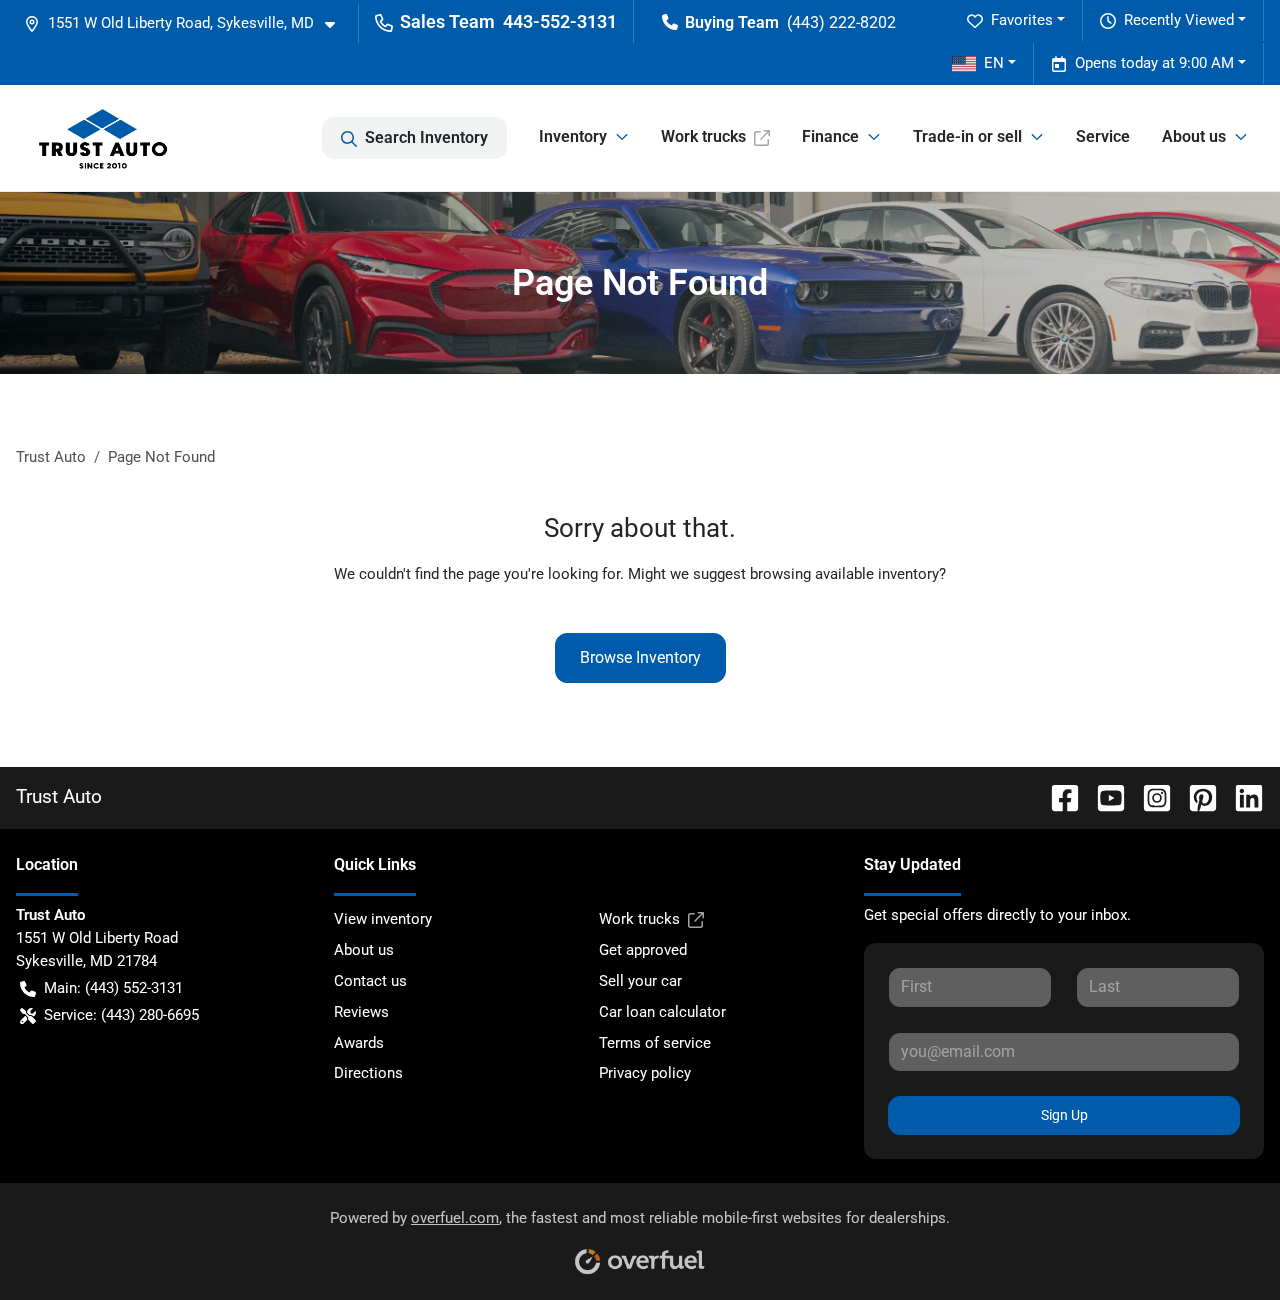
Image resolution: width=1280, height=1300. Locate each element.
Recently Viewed (1179, 20)
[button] (187, 23)
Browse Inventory (640, 657)
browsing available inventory (844, 574)
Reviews (361, 1012)
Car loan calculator (662, 1012)
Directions (368, 1073)
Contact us (370, 981)
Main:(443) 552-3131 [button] (113, 988)
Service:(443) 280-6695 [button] (121, 1015)
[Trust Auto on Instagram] (1149, 796)
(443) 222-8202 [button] (841, 22)
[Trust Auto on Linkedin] (1241, 796)
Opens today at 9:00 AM (1154, 63)
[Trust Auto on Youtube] (1103, 796)
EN (994, 63)
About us (364, 950)
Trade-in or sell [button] (967, 136)
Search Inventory (426, 137)
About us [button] (1194, 136)
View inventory (383, 919)
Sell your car (640, 981)
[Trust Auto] (103, 138)
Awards (359, 1043)
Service (1103, 136)
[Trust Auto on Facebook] (1057, 796)
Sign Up (1064, 1115)
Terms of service (655, 1043)
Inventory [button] (573, 136)
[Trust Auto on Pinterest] (1195, 796)
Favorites (1022, 20)
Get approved (643, 950)
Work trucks (703, 136)
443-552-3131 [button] (560, 21)
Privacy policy (645, 1073)
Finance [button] (830, 136)
